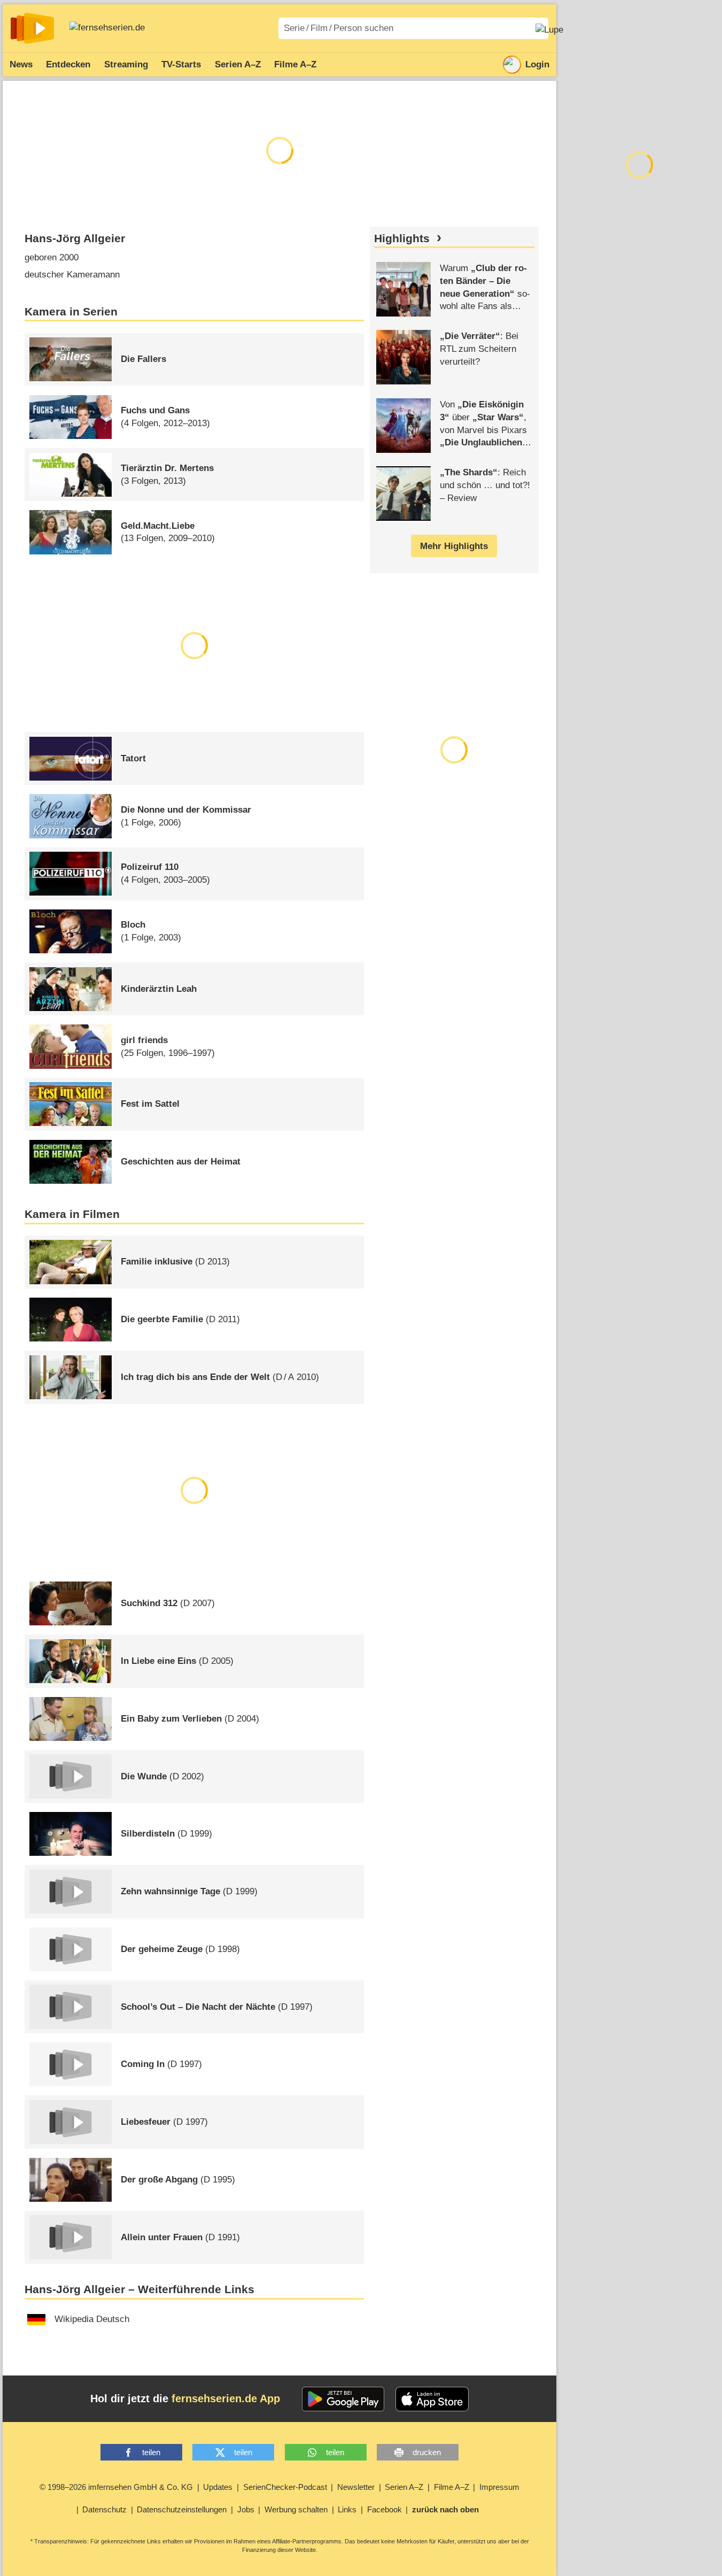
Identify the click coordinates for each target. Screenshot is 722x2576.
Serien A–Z (238, 64)
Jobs (246, 2509)
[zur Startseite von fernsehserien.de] (32, 28)
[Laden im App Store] (432, 2399)
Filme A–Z (295, 64)
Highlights (402, 238)
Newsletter (356, 2487)
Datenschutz (104, 2509)
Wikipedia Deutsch (92, 2319)
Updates (218, 2487)
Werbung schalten (296, 2509)
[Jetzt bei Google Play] (343, 2399)
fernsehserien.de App (226, 2398)
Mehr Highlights (454, 546)
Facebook (385, 2509)
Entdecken (68, 64)
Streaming (126, 64)
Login (537, 64)
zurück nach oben (445, 2509)
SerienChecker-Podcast (285, 2487)
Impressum (499, 2487)
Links (347, 2509)
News (21, 64)
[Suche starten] (549, 28)
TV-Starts (181, 64)
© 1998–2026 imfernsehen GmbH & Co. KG (116, 2487)
